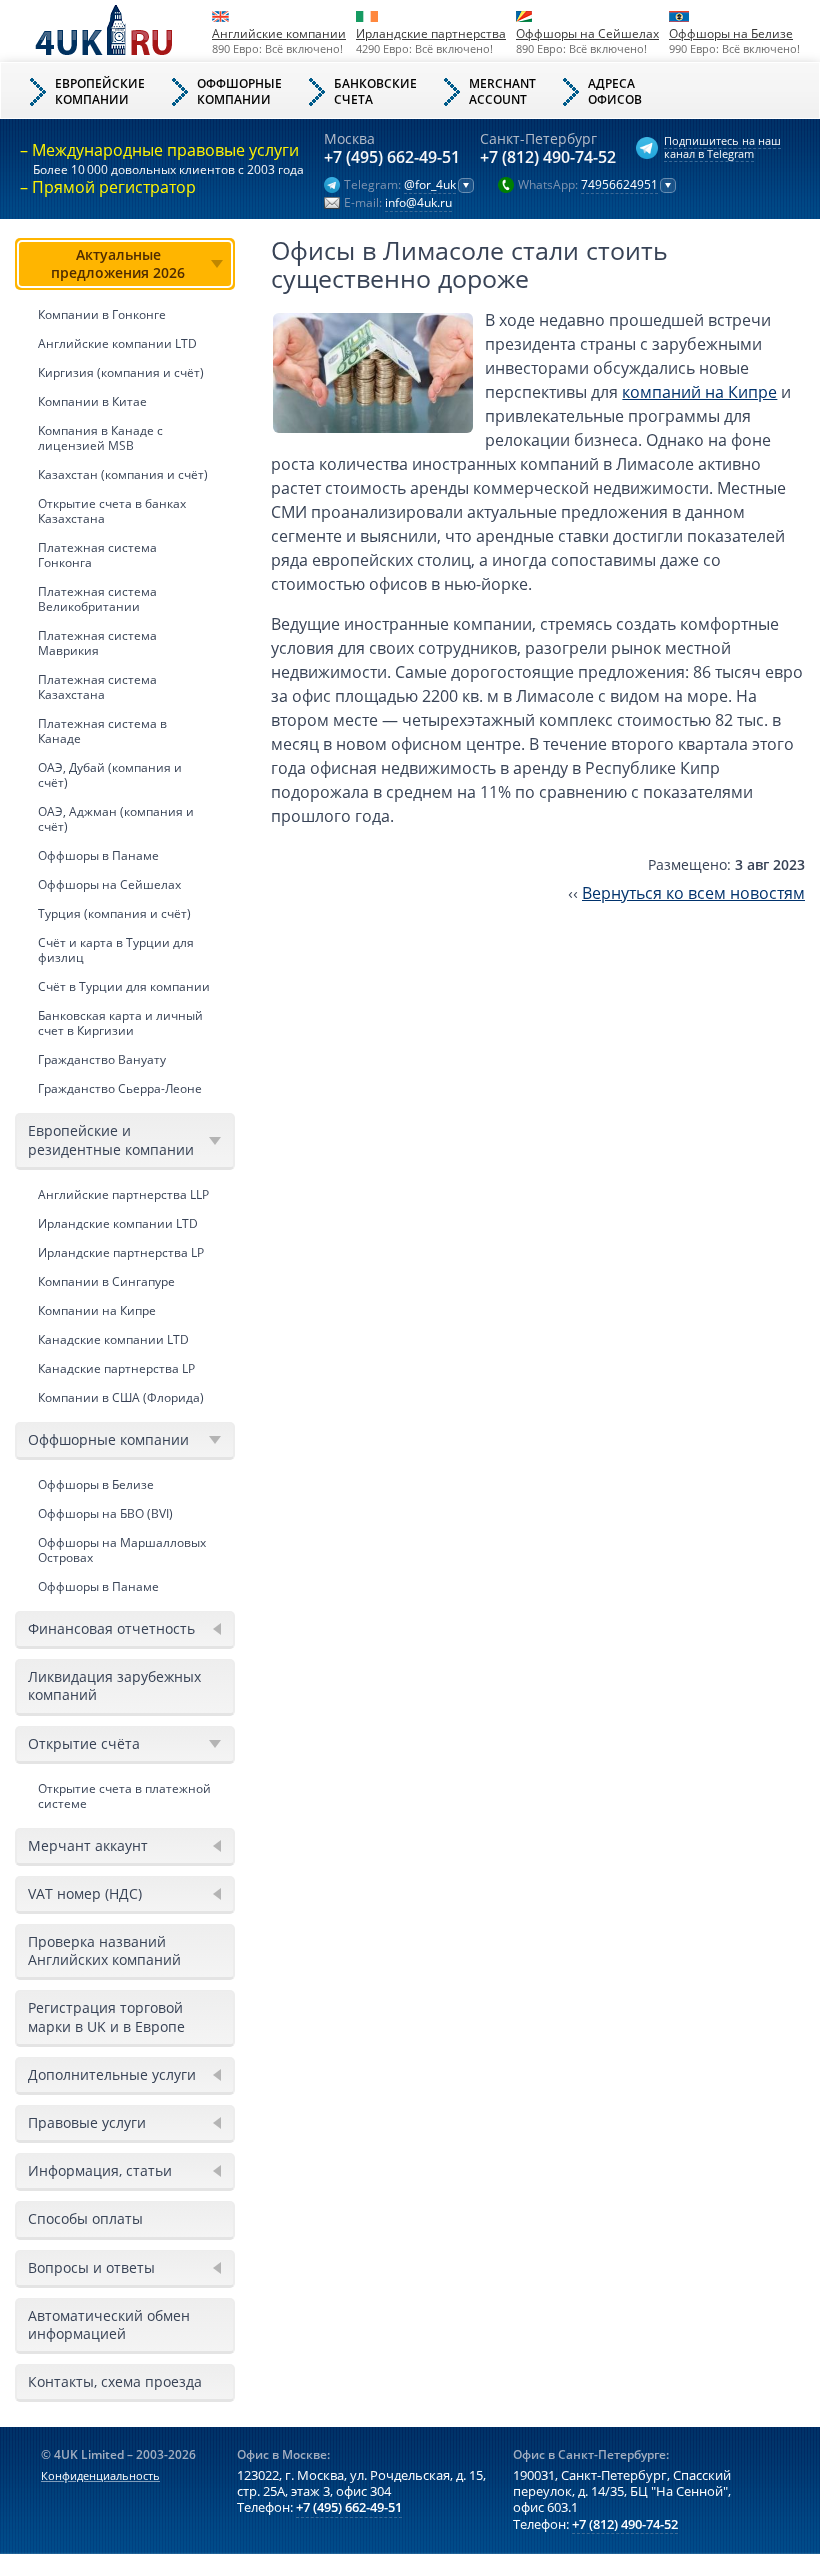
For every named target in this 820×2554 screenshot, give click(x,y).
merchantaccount (502, 91)
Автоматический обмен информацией (109, 2324)
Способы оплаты (85, 2218)
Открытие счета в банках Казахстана (112, 511)
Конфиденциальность (100, 2476)
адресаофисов (615, 91)
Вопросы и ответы (91, 2267)
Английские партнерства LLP (123, 1194)
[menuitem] (125, 670)
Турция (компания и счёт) (114, 913)
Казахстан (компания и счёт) (123, 474)
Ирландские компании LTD (118, 1223)
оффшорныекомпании (239, 91)
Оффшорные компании (108, 1439)
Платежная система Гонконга (97, 555)
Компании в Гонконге (102, 314)
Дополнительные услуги (112, 2074)
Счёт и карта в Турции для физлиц (116, 950)
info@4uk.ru (418, 203)
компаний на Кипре (699, 392)
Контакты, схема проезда (115, 2381)
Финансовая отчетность (111, 1628)
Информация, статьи (100, 2170)
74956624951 (619, 185)
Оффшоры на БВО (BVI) (105, 1513)
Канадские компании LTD (113, 1339)
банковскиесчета (375, 91)
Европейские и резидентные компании (111, 1139)
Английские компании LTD (117, 343)
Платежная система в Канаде (102, 731)
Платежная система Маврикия (97, 643)
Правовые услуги (87, 2122)
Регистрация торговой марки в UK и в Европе (106, 2016)
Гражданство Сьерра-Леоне (120, 1088)
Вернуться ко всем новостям (693, 893)
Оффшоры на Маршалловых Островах (122, 1550)
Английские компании (279, 33)
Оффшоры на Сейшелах (587, 33)
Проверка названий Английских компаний (104, 1950)
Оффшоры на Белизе (731, 33)
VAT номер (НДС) (85, 1893)
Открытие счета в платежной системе (124, 1796)
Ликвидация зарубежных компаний (114, 1685)
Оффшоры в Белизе (96, 1484)
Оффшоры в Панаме (98, 855)
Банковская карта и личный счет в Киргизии (120, 1023)
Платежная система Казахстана (97, 687)
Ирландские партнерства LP (121, 1252)
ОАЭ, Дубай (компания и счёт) (110, 775)
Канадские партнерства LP (116, 1368)
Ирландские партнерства (431, 33)
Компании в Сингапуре (106, 1281)
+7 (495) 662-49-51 (392, 158)
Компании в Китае (92, 401)
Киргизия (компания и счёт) (121, 372)
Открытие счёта (84, 1743)
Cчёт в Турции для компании (124, 986)
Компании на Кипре (97, 1310)
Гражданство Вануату (102, 1059)
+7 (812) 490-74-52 (548, 158)
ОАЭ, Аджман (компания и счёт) (116, 819)
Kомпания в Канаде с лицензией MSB (100, 438)
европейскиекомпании (100, 91)
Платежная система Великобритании (97, 599)
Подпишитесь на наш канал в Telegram (722, 147)
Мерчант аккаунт (88, 1845)
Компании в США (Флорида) (121, 1397)
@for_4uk (430, 185)
